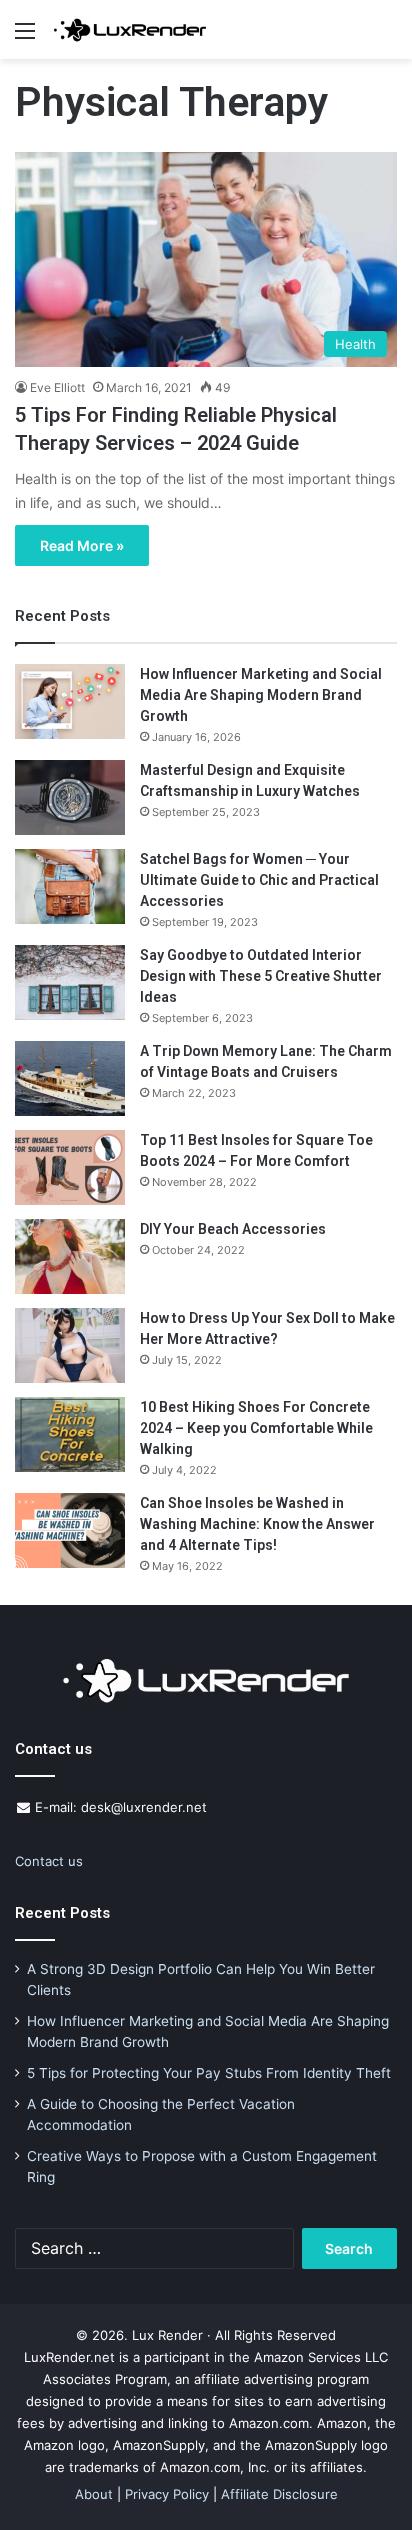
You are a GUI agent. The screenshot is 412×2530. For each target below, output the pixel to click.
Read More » (82, 545)
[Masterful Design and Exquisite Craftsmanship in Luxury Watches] (70, 797)
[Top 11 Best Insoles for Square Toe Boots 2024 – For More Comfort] (70, 1167)
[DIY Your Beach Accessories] (70, 1256)
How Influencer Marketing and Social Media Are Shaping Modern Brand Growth (261, 695)
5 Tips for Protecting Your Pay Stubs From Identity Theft (209, 2073)
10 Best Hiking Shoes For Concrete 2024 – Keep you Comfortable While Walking (256, 1428)
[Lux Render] (130, 29)
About (94, 2494)
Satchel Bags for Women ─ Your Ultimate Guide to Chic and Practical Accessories (259, 880)
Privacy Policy (167, 2494)
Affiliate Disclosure (279, 2494)
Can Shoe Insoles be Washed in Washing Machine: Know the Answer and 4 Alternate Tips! (257, 1524)
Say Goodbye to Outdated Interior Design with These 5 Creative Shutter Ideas (261, 976)
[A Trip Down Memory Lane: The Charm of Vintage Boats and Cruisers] (70, 1078)
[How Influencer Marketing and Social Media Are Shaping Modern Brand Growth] (70, 701)
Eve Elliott (57, 387)
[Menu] (25, 37)
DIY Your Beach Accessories (233, 1229)
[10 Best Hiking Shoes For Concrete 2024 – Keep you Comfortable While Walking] (70, 1434)
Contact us (49, 1861)
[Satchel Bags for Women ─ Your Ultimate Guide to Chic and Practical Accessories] (70, 886)
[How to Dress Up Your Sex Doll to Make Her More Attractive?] (70, 1345)
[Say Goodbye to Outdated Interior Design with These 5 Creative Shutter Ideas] (70, 982)
